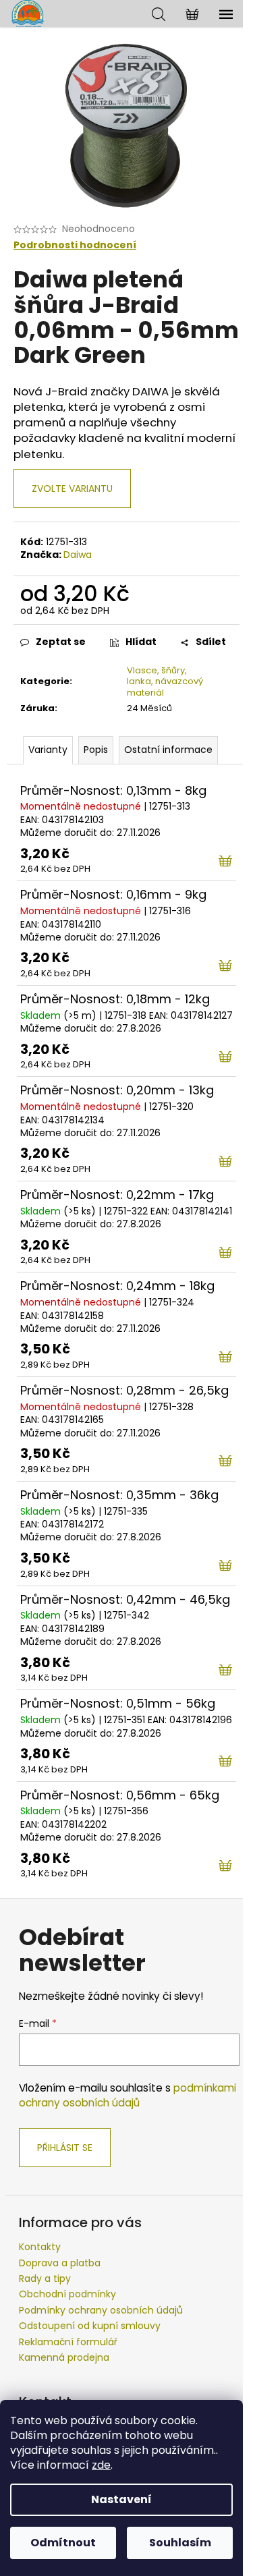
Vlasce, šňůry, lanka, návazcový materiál (165, 682)
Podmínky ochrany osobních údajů (101, 2310)
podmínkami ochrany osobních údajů (128, 2095)
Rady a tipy (45, 2278)
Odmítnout (63, 2543)
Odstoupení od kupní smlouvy (90, 2326)
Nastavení (121, 2499)
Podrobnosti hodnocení (75, 245)
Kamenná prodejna (64, 2357)
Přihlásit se (65, 2148)
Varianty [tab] (48, 750)
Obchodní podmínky (67, 2294)
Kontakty (40, 2247)
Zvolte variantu (72, 488)
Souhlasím (180, 2543)
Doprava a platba (60, 2263)
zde (101, 2465)
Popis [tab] (96, 750)
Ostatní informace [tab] (168, 750)
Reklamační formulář (68, 2342)
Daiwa (78, 555)
